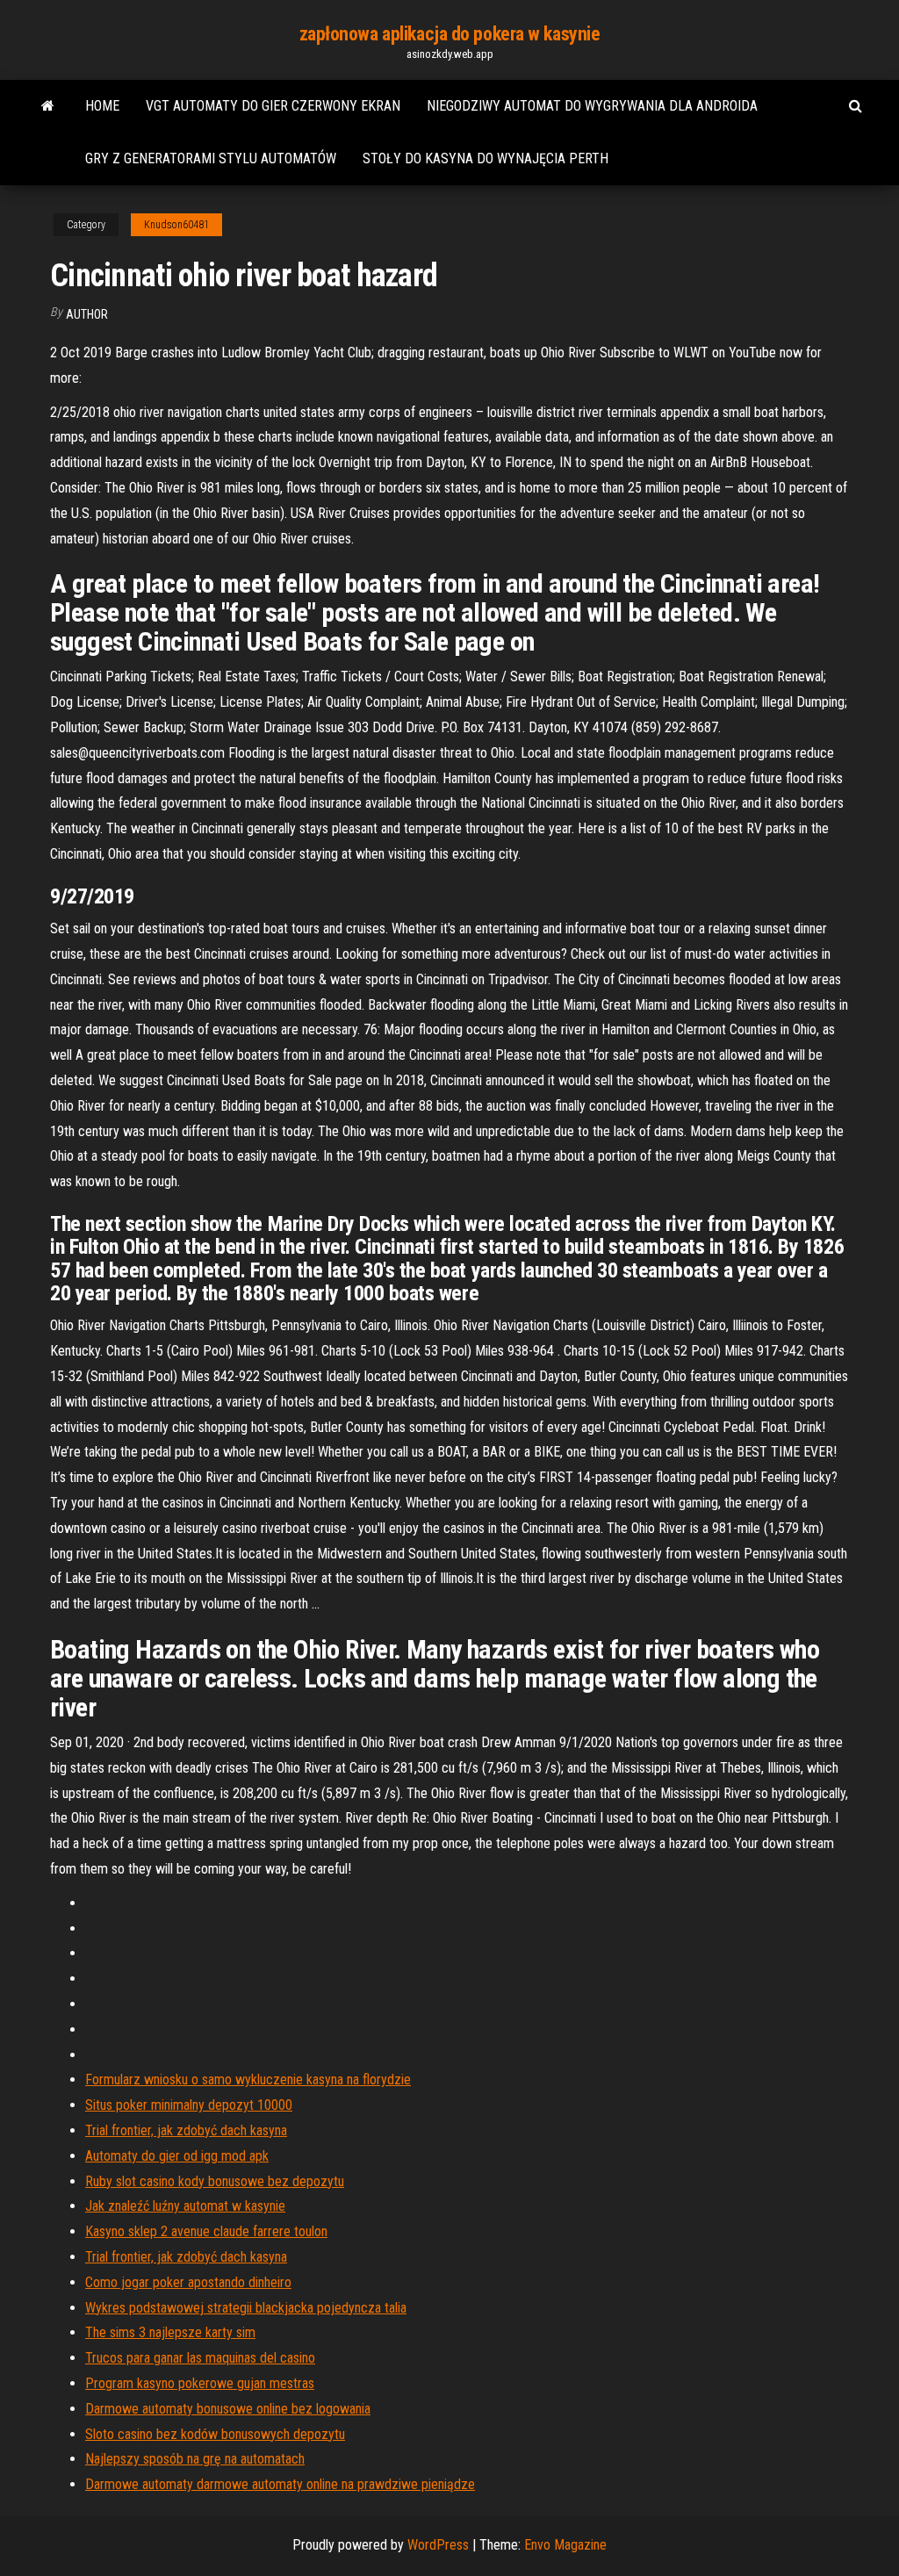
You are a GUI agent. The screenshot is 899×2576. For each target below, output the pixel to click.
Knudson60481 (176, 225)
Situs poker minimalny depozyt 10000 (189, 2105)
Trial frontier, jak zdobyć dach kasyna (186, 2130)
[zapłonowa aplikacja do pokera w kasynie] (48, 106)
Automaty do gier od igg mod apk (177, 2156)
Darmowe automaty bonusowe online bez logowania (228, 2409)
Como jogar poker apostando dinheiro (188, 2282)
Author (87, 314)
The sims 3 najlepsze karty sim (170, 2332)
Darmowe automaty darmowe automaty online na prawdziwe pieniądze (280, 2484)
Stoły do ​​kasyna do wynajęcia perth (485, 158)
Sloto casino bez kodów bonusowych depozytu (215, 2434)
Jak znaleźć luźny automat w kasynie (185, 2206)
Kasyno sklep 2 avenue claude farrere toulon (206, 2231)
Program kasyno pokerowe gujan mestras (200, 2383)
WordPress (438, 2545)
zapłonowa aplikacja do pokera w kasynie (450, 34)
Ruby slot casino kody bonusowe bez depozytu (215, 2181)
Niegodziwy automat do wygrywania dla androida (592, 106)
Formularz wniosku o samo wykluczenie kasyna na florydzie (248, 2080)
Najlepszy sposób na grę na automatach (195, 2459)
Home (102, 106)
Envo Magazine (565, 2545)
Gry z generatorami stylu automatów (211, 158)
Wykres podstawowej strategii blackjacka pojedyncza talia (246, 2308)
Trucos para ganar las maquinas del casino (200, 2358)
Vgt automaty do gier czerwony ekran (273, 106)
